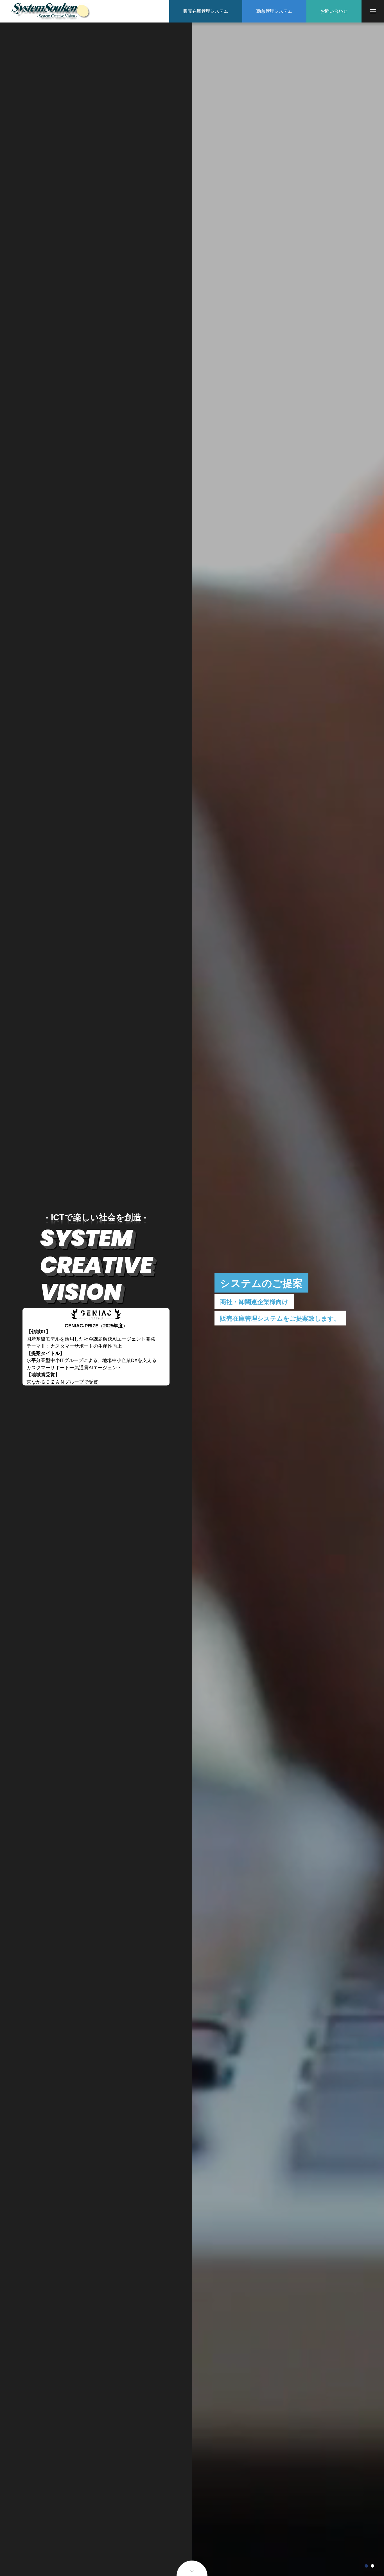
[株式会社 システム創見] (51, 11)
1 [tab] (366, 2566)
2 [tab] (372, 2566)
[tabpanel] (288, 1299)
